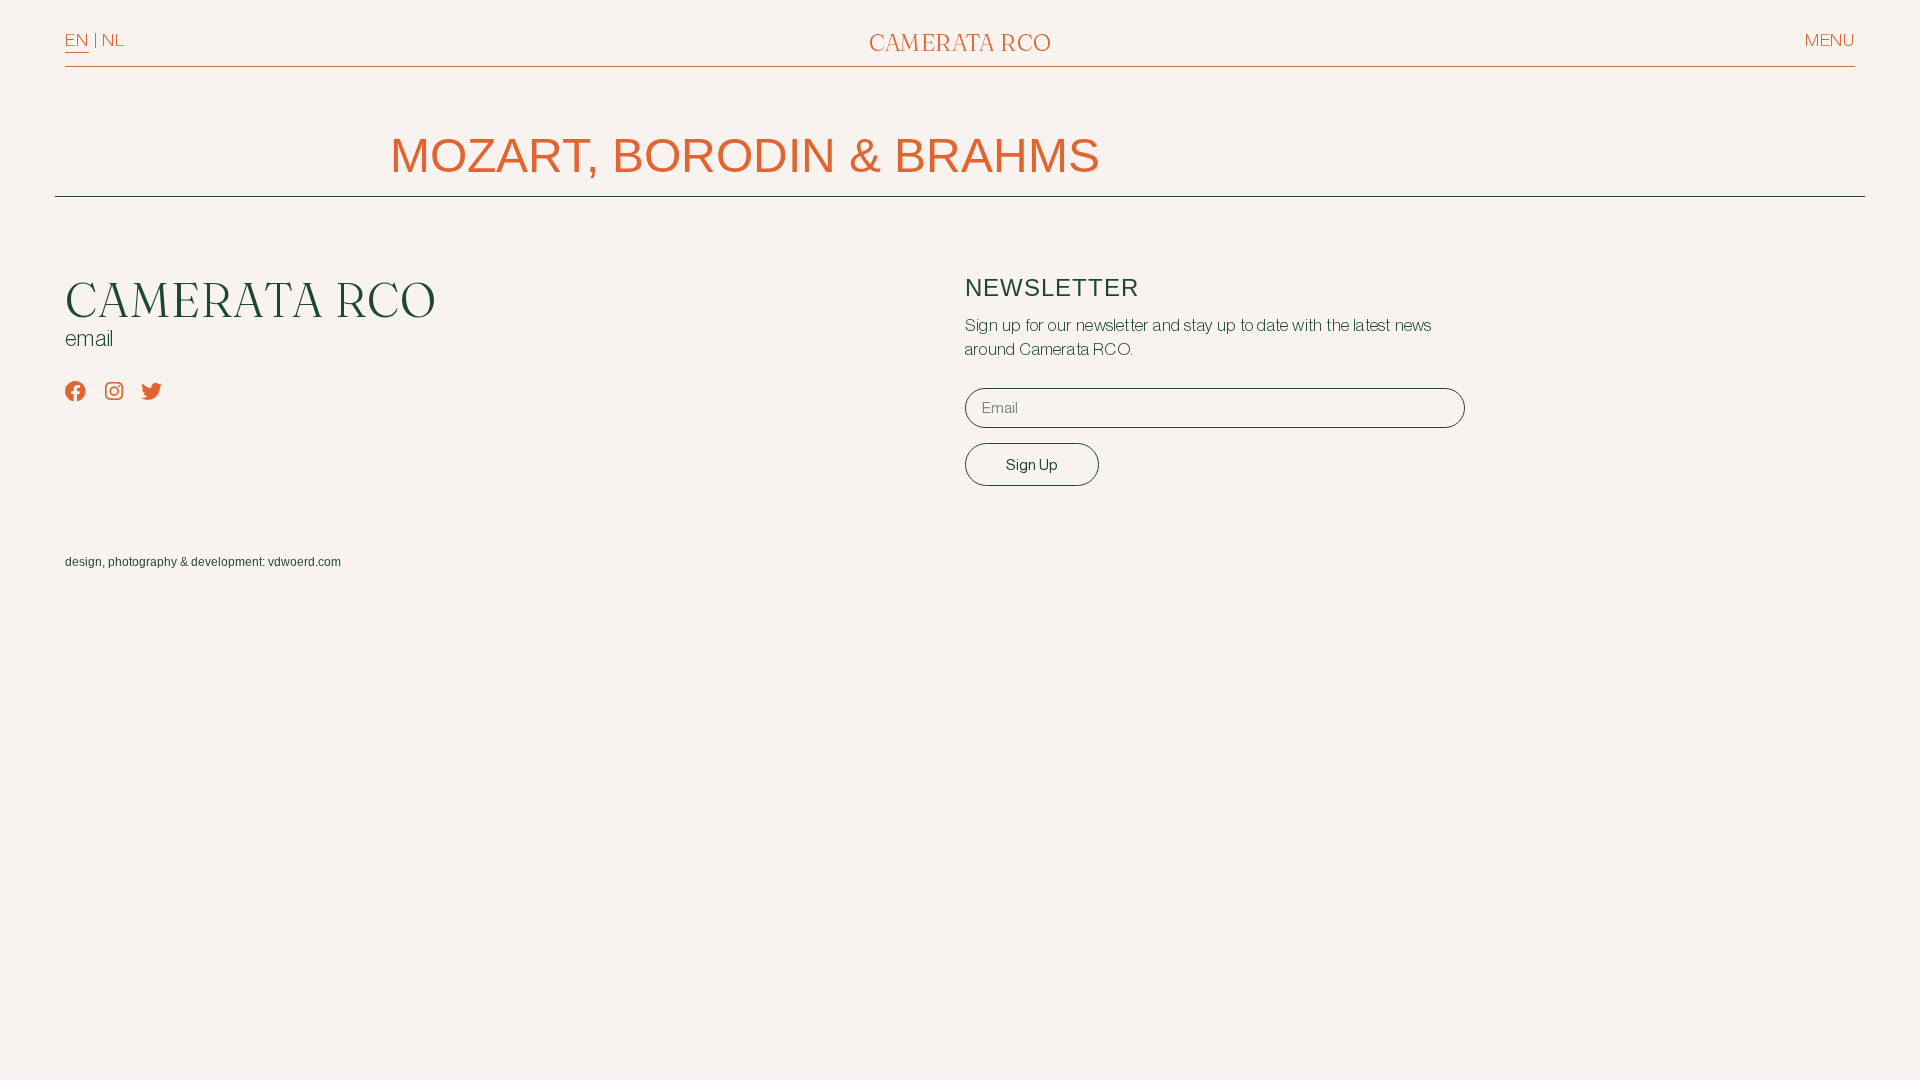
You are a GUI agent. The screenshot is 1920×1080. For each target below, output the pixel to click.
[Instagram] (113, 391)
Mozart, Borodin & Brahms (745, 155)
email (89, 339)
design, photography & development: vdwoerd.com (203, 562)
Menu (1830, 40)
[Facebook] (75, 391)
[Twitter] (151, 391)
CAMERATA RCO (960, 42)
